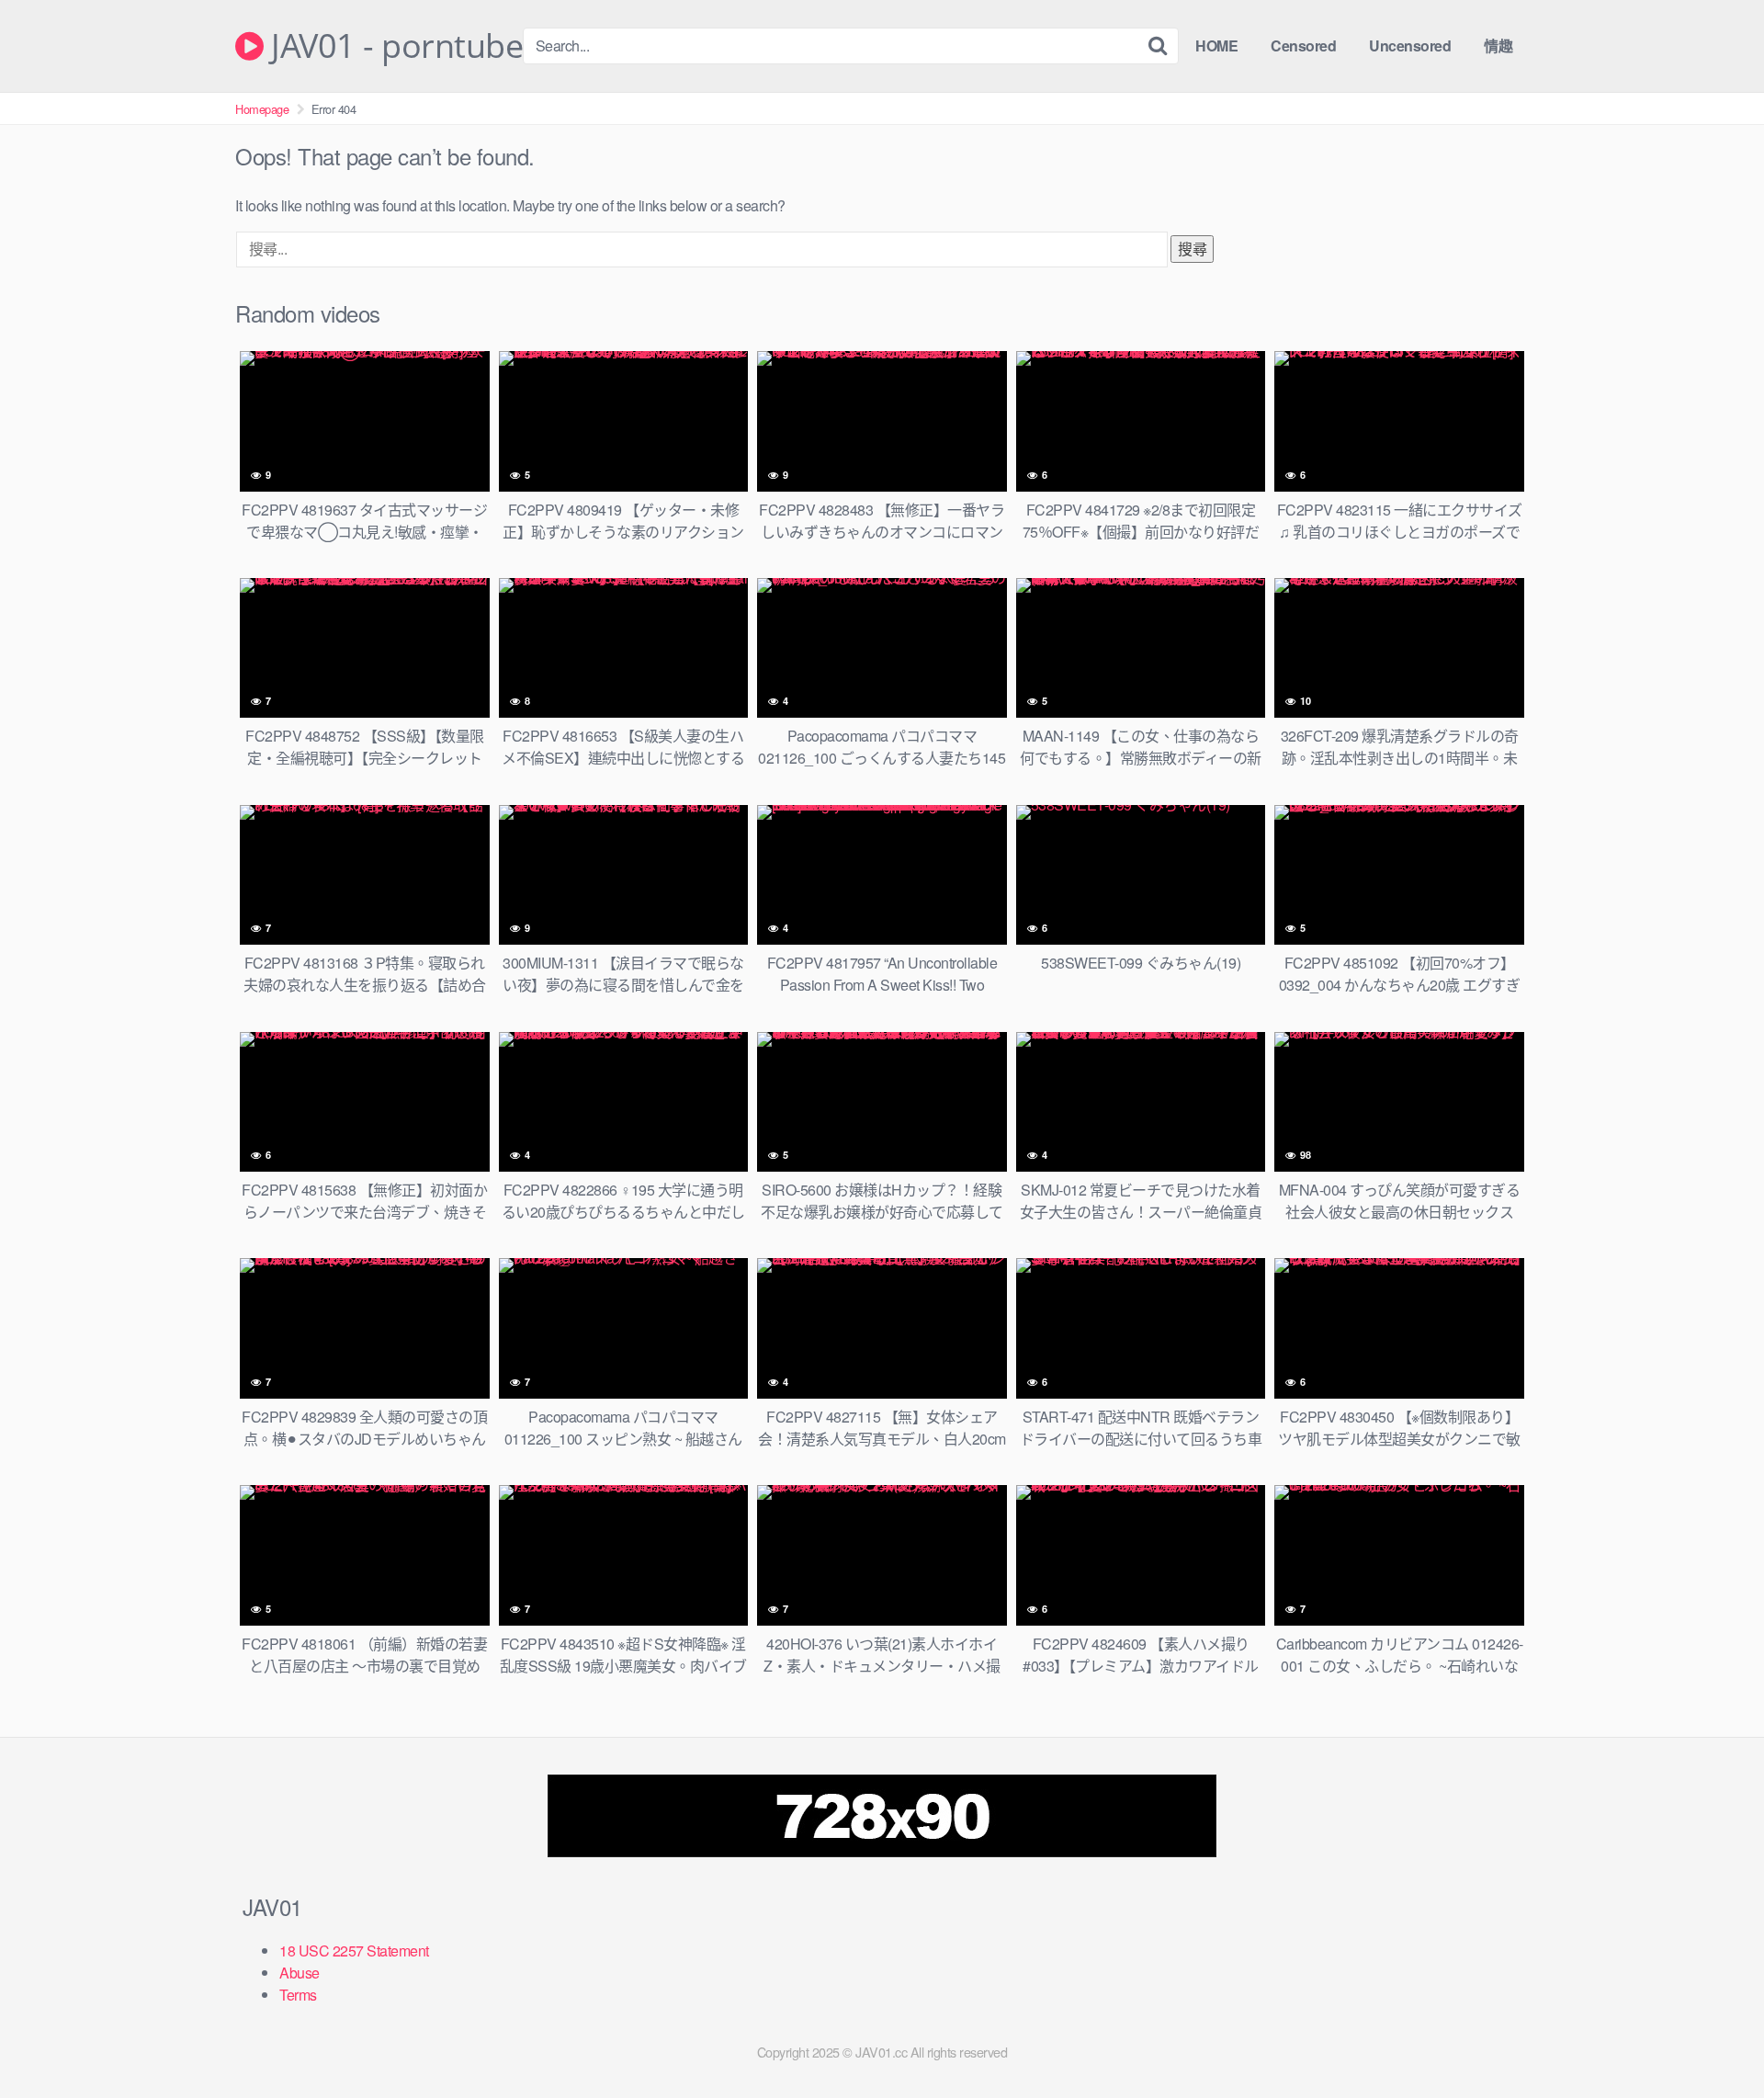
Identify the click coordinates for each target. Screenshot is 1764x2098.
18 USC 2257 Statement (354, 1951)
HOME (1216, 45)
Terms (298, 1995)
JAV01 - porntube (393, 46)
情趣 (1498, 45)
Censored (1303, 45)
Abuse (300, 1973)
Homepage (262, 109)
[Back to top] (1713, 2039)
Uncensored (1410, 45)
